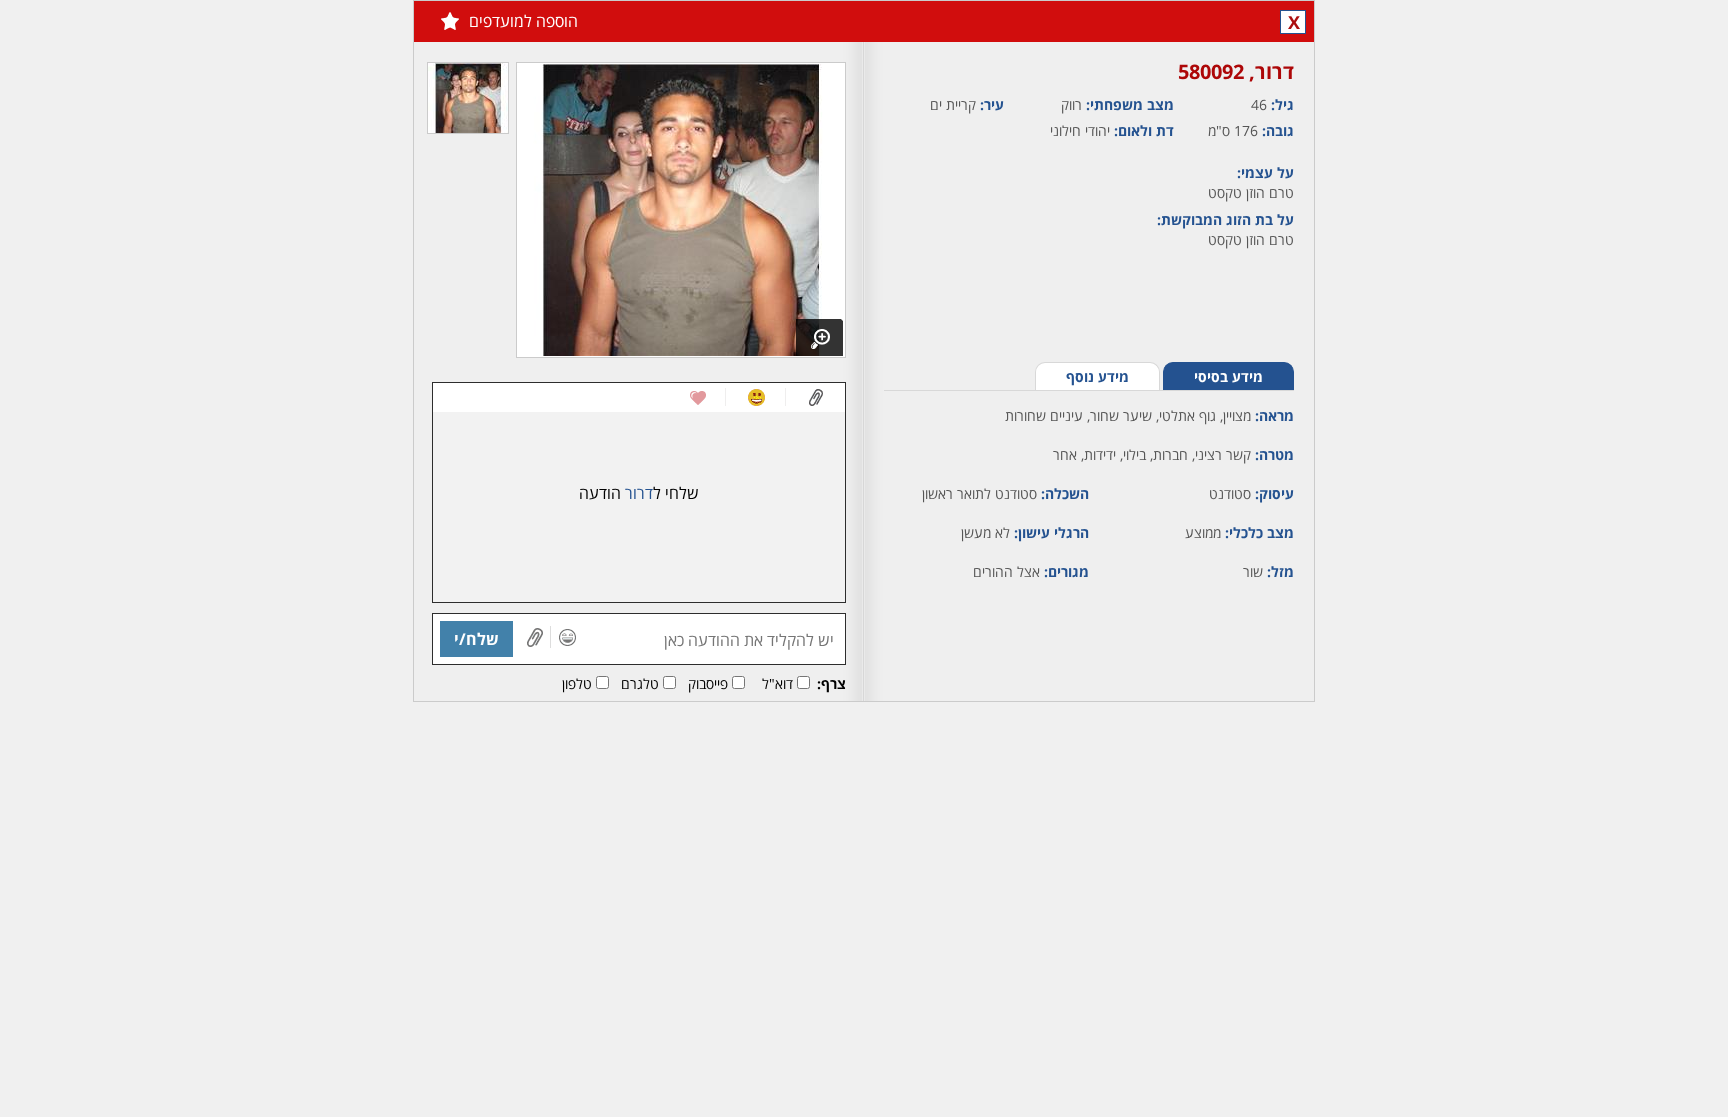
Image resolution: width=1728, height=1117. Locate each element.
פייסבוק (708, 683)
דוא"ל (777, 683)
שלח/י (476, 639)
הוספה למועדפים (523, 21)
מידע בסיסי (1228, 376)
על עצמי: (1265, 172)
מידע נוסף (1097, 376)
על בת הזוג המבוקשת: (1225, 219)
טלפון (577, 683)
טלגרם (640, 683)
